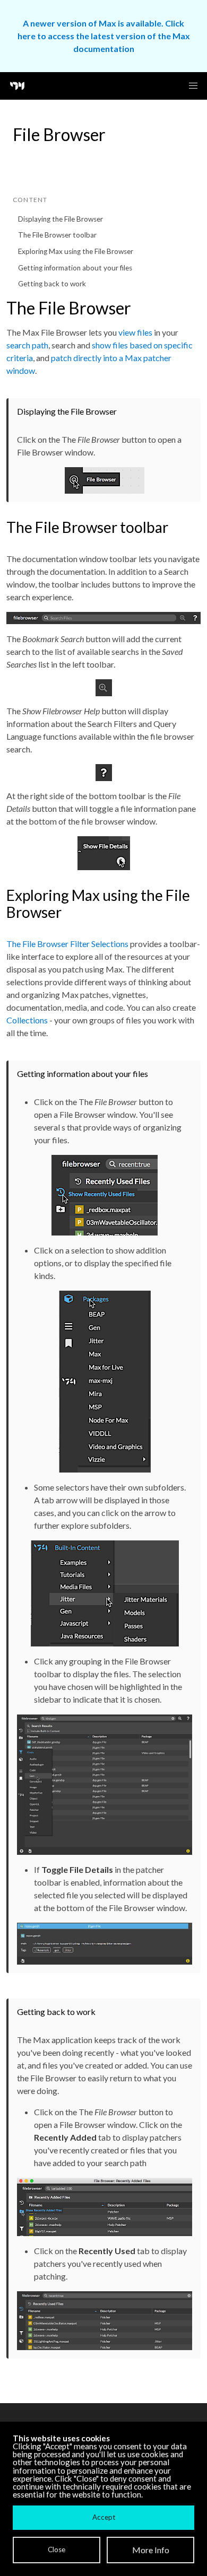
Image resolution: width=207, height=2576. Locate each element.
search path (27, 345)
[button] (193, 86)
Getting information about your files (75, 268)
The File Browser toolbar (57, 235)
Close (57, 2549)
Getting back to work (52, 284)
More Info (151, 2550)
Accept (104, 2517)
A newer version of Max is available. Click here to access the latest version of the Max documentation (104, 36)
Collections (27, 1020)
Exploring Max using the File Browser (76, 251)
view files (135, 332)
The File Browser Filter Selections (67, 944)
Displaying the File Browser (61, 219)
